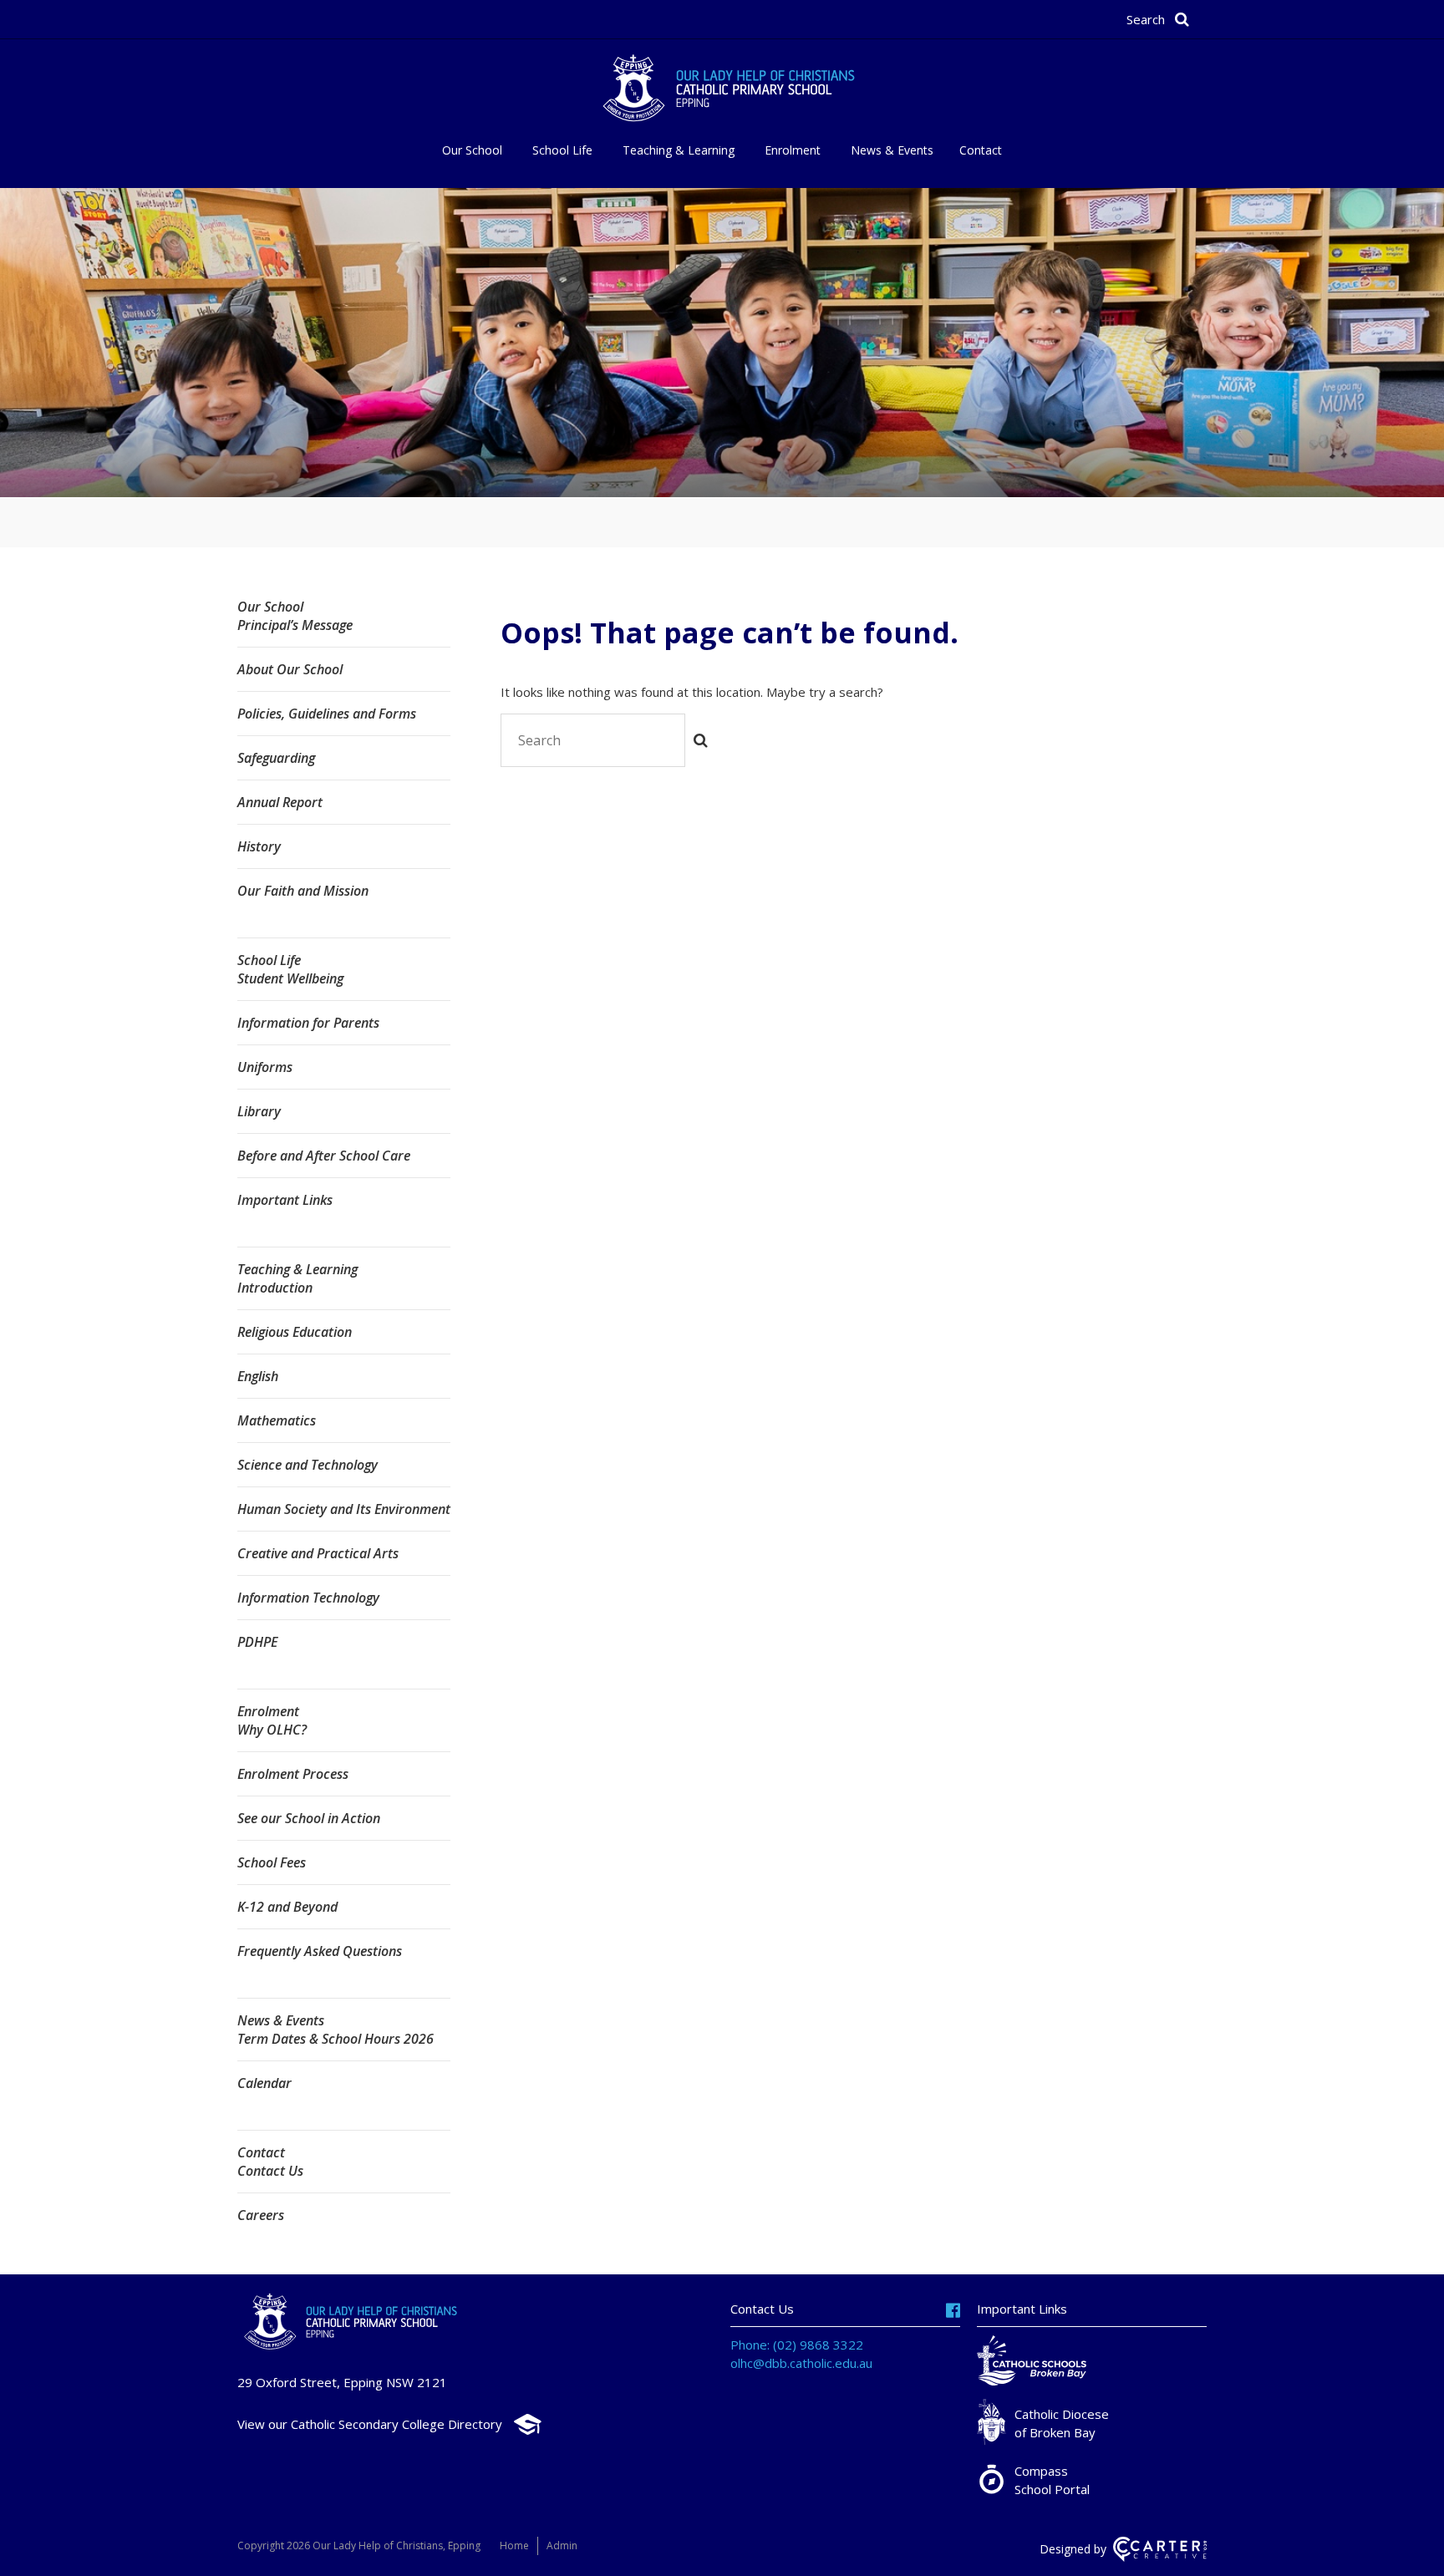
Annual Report (280, 802)
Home (514, 2546)
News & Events (892, 150)
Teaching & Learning (679, 150)
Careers (261, 2215)
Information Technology (308, 1598)
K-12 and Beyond (287, 1907)
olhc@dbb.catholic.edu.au (801, 2363)
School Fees (272, 1862)
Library (259, 1111)
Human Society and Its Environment (344, 1509)
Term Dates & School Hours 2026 (336, 2039)
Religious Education (295, 1332)
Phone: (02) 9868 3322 (797, 2345)
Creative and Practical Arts (318, 1553)
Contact (981, 150)
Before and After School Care (324, 1156)
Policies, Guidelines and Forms (327, 714)
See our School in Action (309, 1818)
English (258, 1376)
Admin (562, 2546)
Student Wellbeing (290, 978)
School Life (562, 150)
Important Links (285, 1200)
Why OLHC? (272, 1730)
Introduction (275, 1288)
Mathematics (277, 1420)
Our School (472, 150)
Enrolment (793, 150)
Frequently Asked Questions (320, 1951)
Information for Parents (308, 1023)
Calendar (264, 2083)
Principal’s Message (295, 625)
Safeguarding (276, 758)
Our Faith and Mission (303, 891)
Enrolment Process (293, 1774)
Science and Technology (308, 1465)
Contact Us (270, 2171)
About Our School (290, 669)
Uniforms (265, 1067)
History (259, 846)
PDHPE (257, 1642)
